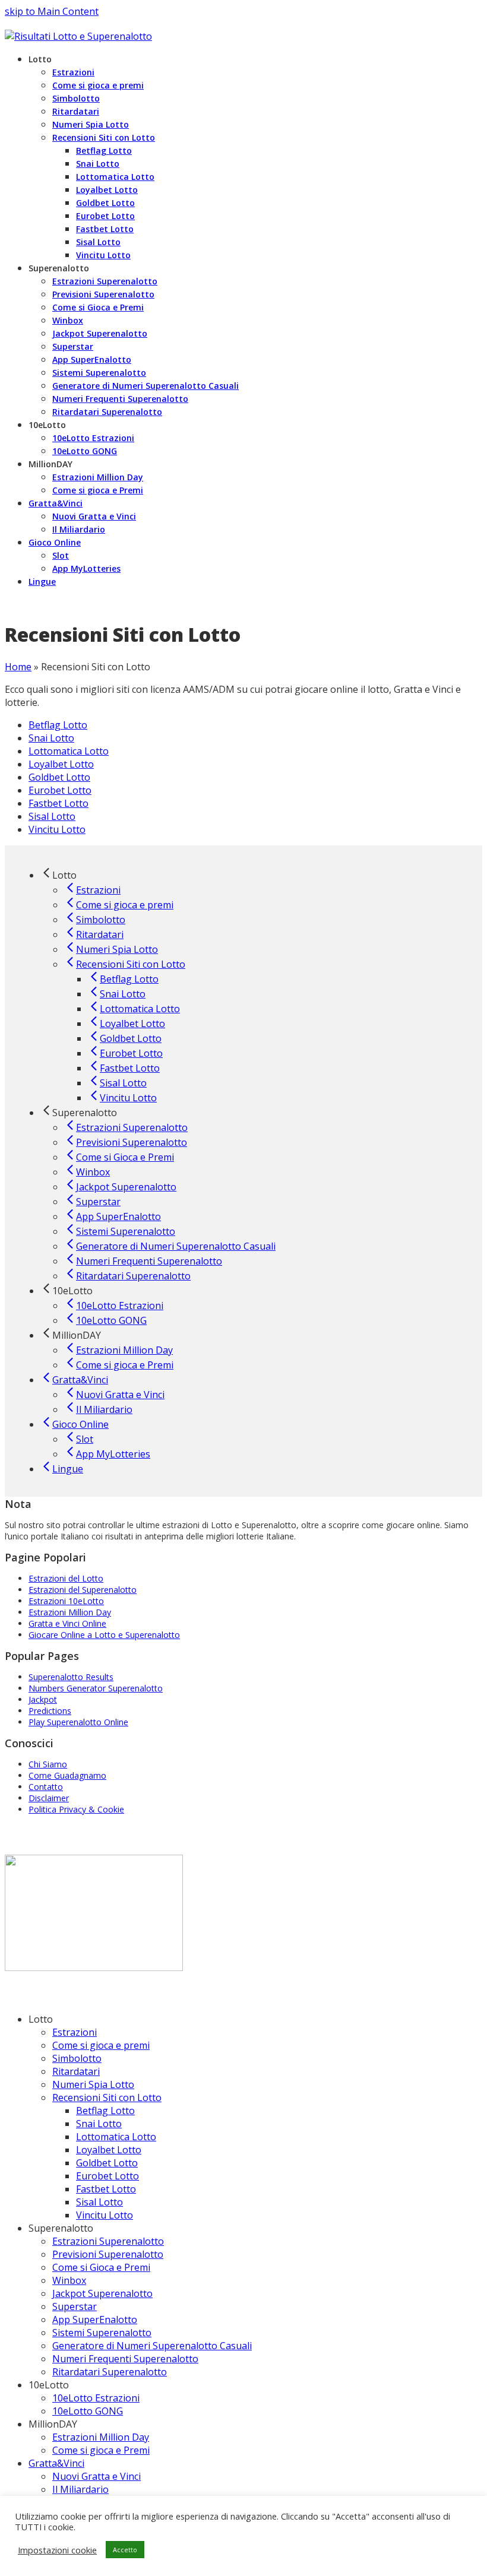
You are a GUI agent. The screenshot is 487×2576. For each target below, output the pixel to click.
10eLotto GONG (88, 2411)
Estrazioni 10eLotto (66, 1601)
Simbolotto (77, 2058)
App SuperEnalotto (95, 2320)
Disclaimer (49, 1798)
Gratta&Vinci (56, 2463)
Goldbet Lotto (59, 777)
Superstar (75, 2306)
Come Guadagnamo (67, 1775)
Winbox (69, 2280)
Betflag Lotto (58, 725)
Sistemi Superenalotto (102, 2333)
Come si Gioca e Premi (101, 2267)
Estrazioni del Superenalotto (83, 1590)
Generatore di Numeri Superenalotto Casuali (152, 2346)
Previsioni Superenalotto (108, 2254)
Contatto (46, 1787)
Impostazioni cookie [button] (57, 2550)
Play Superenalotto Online (78, 1722)
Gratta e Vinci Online (67, 1623)
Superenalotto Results (71, 1677)
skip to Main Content (52, 11)
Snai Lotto (51, 738)
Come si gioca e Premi (101, 2450)
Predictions (50, 1711)
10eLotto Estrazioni (96, 2398)
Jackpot (43, 1699)
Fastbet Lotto (58, 803)
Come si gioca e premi (101, 2045)
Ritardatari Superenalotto (110, 2372)
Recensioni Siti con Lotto (107, 2097)
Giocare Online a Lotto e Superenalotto (104, 1635)
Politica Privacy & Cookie (76, 1809)
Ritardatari (76, 2071)
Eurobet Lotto (60, 790)
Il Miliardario (80, 2489)
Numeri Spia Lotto (93, 2084)
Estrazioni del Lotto (66, 1578)
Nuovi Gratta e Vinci (97, 2476)
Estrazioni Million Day (70, 1612)
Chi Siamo (48, 1764)
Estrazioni (75, 2032)
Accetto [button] (125, 2550)
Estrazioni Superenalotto (108, 2241)
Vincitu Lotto (57, 829)
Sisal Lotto (52, 816)
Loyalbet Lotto (61, 764)
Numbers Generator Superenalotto (96, 1688)
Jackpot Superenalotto (102, 2293)
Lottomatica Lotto (69, 751)
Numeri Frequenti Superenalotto (125, 2359)
